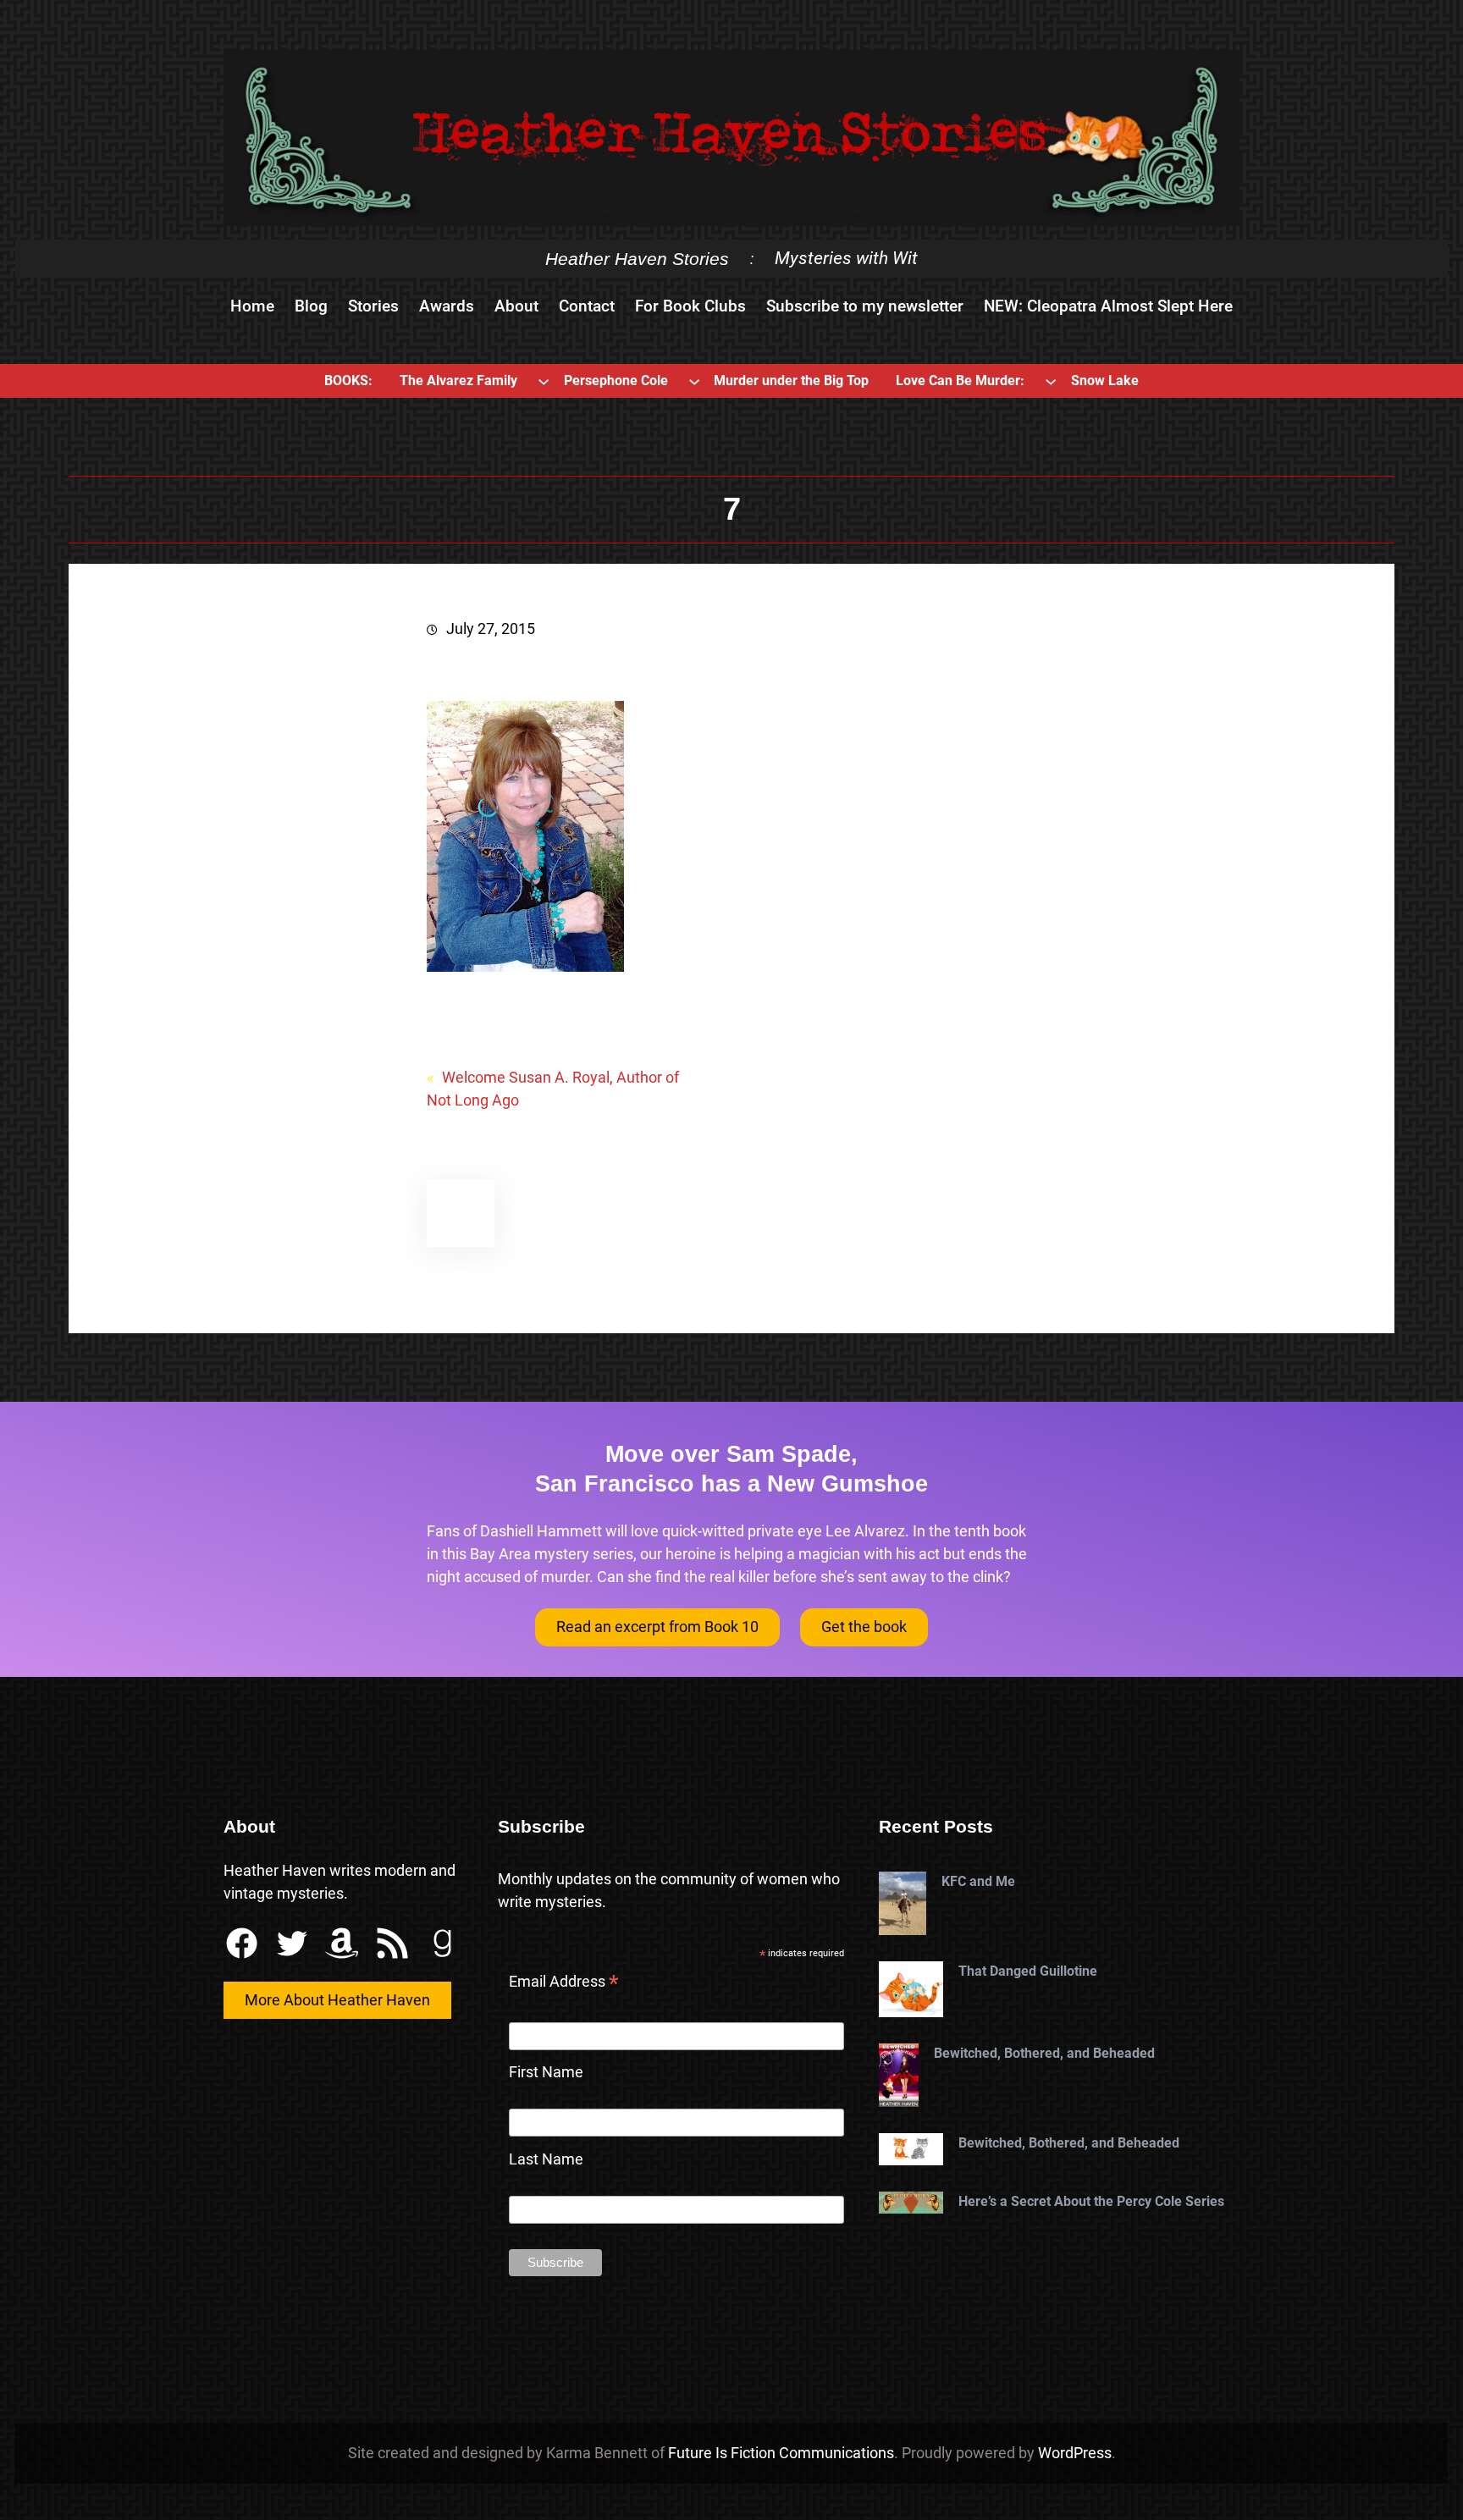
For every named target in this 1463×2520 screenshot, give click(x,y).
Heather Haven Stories (637, 259)
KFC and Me (978, 1881)
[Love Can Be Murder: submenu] (1051, 381)
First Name (546, 2072)
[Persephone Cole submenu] (694, 381)
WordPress (1075, 2453)
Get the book (864, 1627)
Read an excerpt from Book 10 (657, 1627)
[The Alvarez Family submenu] (544, 381)
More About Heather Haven (337, 2000)
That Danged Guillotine (1028, 1971)
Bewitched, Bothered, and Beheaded (1044, 2053)
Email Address (564, 1983)
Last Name (546, 2159)
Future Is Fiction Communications (781, 2453)
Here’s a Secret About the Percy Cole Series (1091, 2201)
